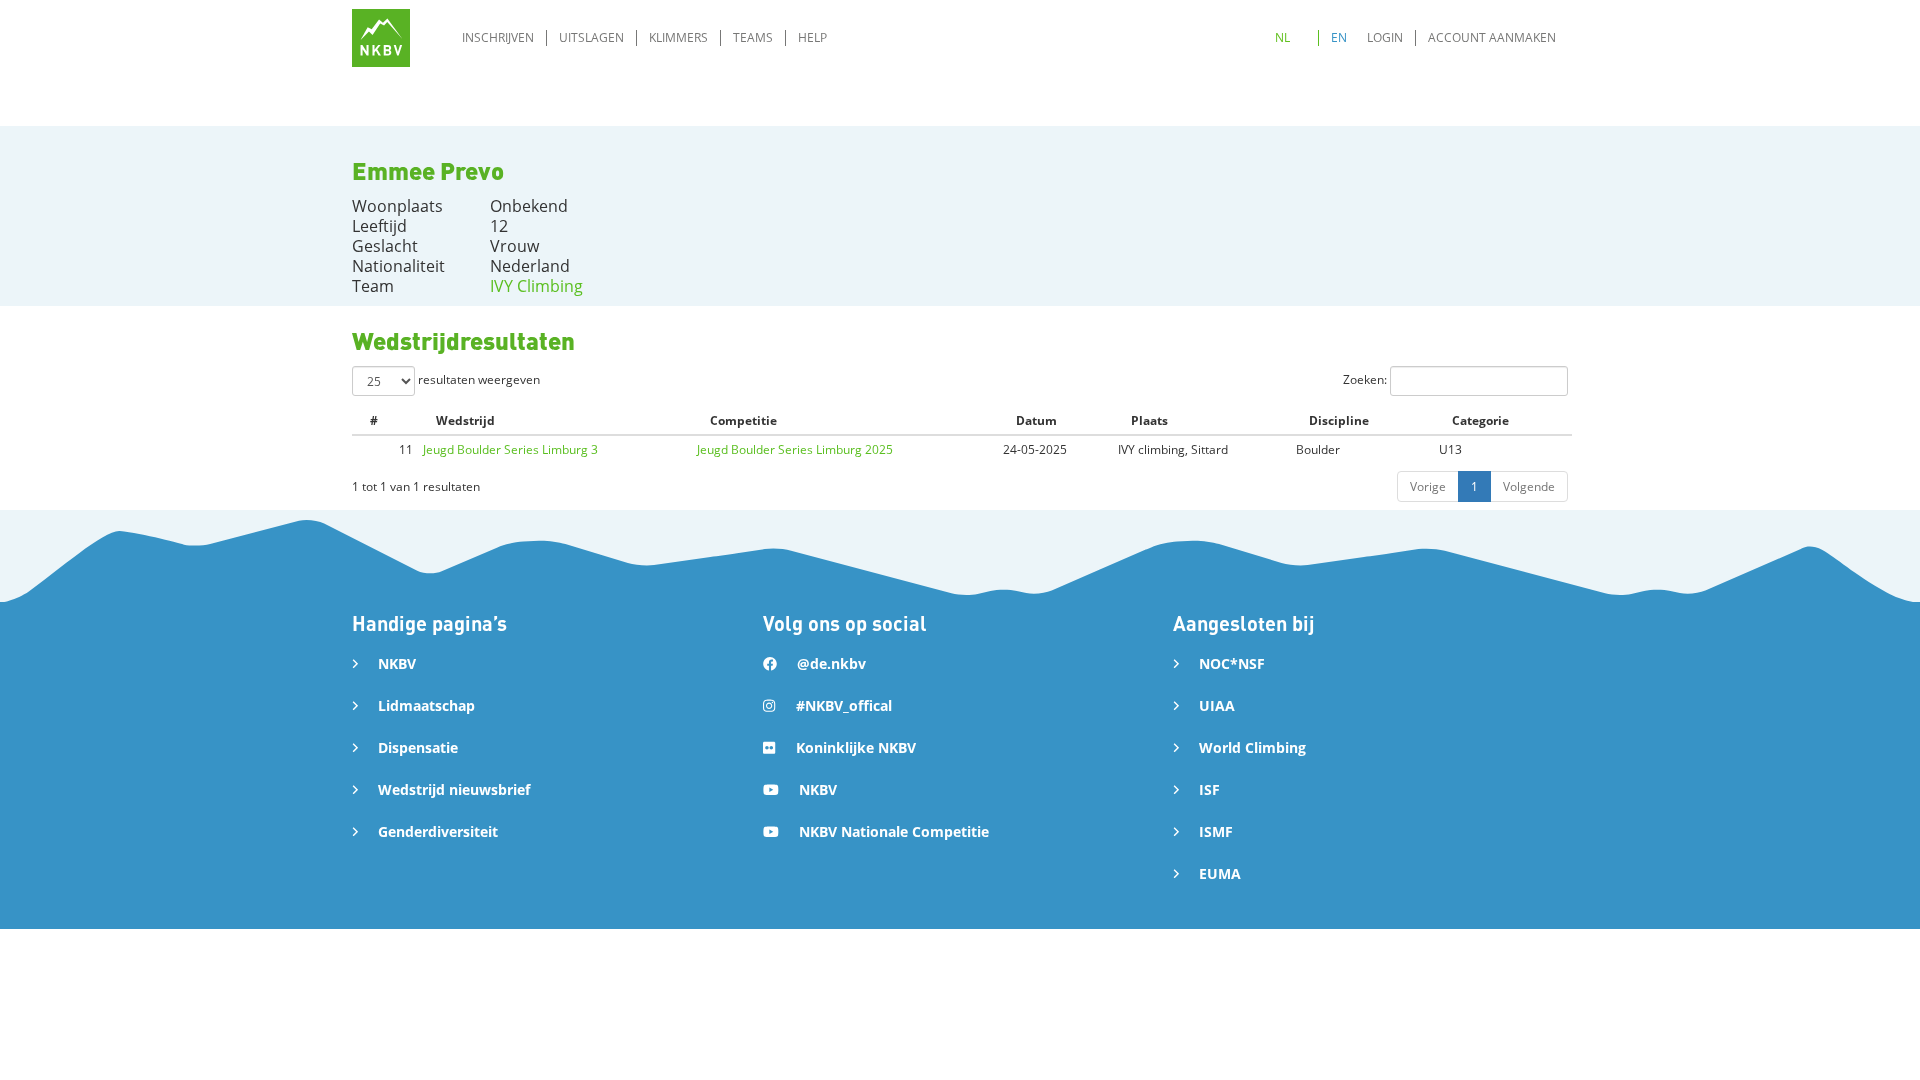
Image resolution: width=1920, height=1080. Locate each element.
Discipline (1339, 420)
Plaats (1149, 420)
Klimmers (678, 37)
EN (1339, 37)
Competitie (743, 420)
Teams (753, 37)
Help (812, 37)
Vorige (1428, 486)
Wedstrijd (465, 420)
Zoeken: (1366, 379)
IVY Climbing (536, 286)
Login (1385, 37)
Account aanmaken (1492, 37)
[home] (381, 38)
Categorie (1480, 420)
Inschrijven (498, 37)
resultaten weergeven (477, 379)
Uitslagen (591, 37)
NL (1282, 37)
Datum (1036, 420)
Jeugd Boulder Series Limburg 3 (510, 449)
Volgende (1529, 486)
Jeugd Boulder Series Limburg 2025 (795, 449)
